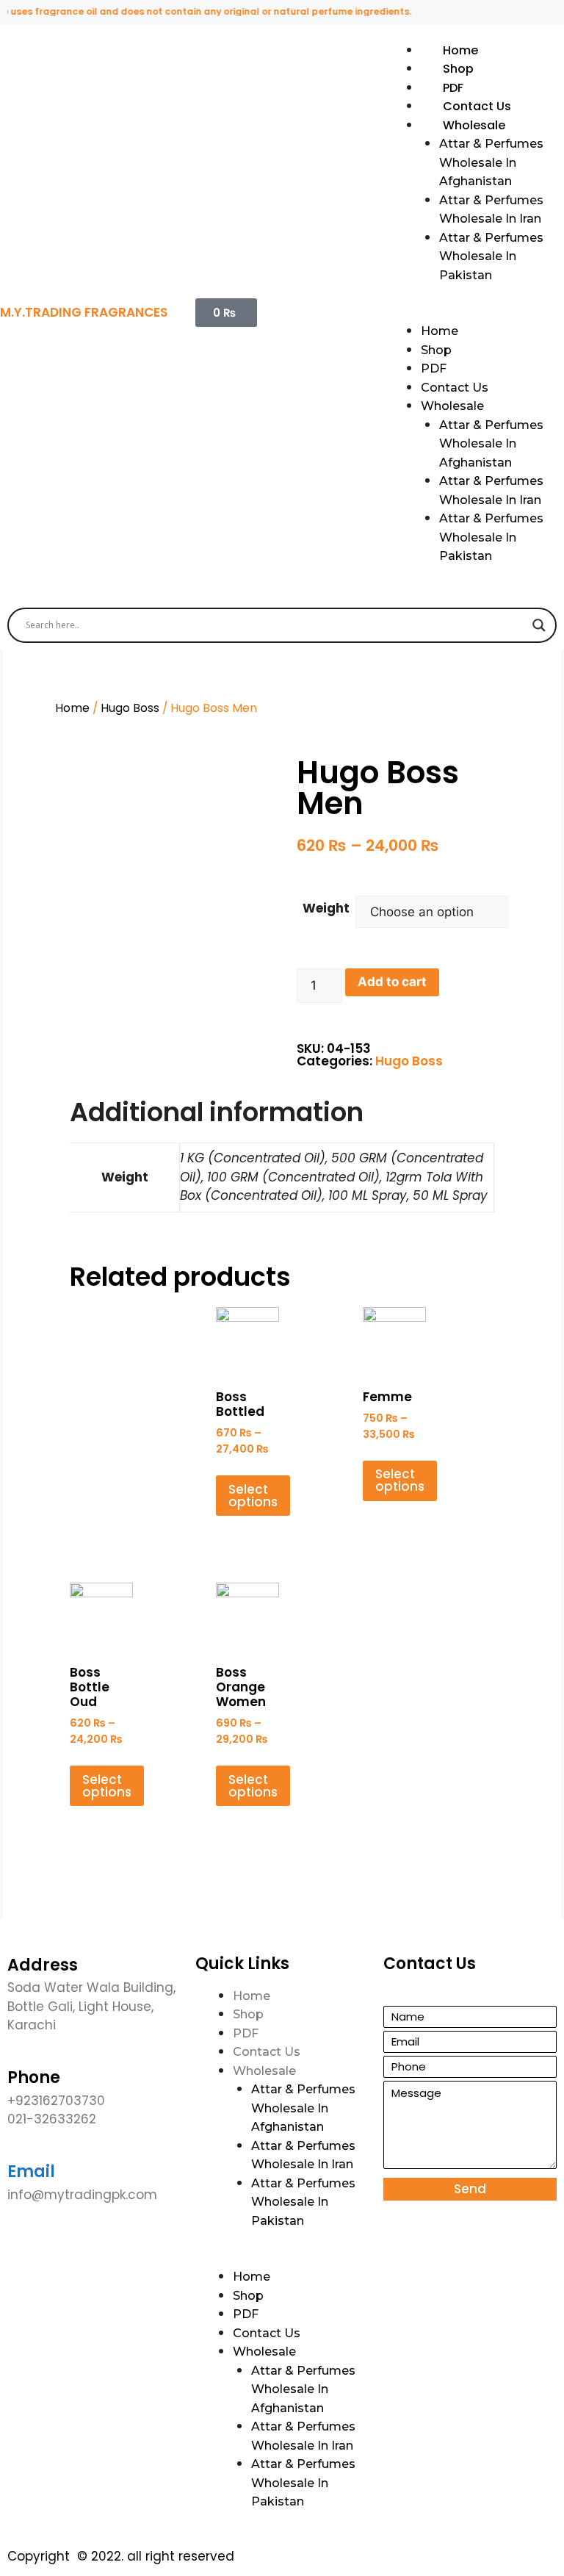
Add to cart (392, 982)
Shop (458, 69)
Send (470, 2189)
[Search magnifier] (539, 625)
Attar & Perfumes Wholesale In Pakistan (491, 256)
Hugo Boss (130, 708)
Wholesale (474, 125)
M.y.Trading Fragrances (84, 312)
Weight (326, 908)
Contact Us (477, 106)
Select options (253, 1496)
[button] (470, 313)
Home (460, 50)
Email (31, 2172)
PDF (453, 88)
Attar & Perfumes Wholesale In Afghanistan (491, 162)
